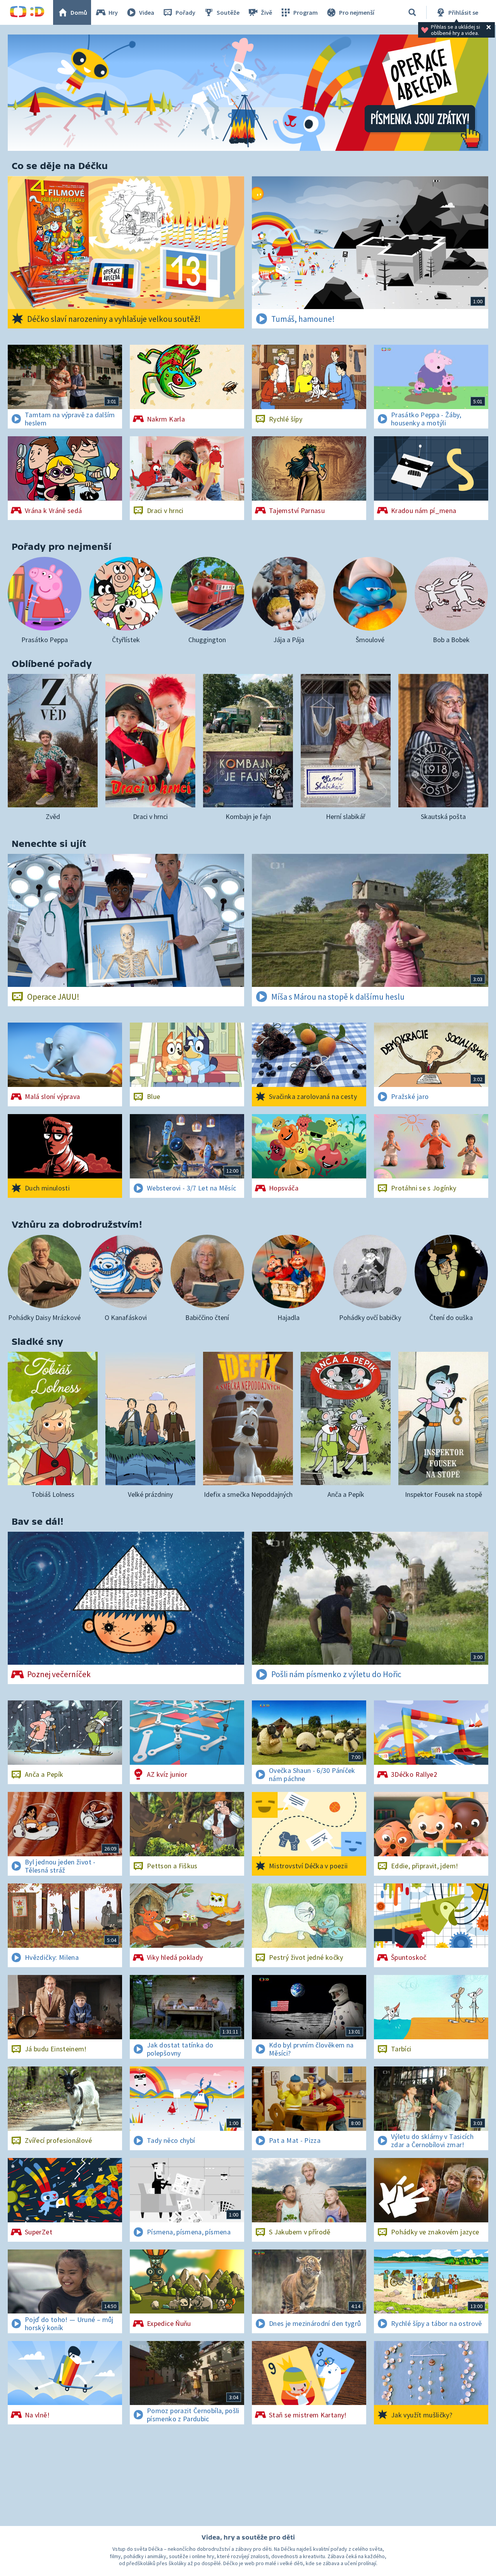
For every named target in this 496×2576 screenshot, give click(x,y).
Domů (79, 12)
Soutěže (228, 12)
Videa (147, 12)
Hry (113, 12)
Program (306, 12)
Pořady (185, 12)
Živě (266, 12)
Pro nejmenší (357, 12)
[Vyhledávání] (412, 12)
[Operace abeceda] (248, 93)
